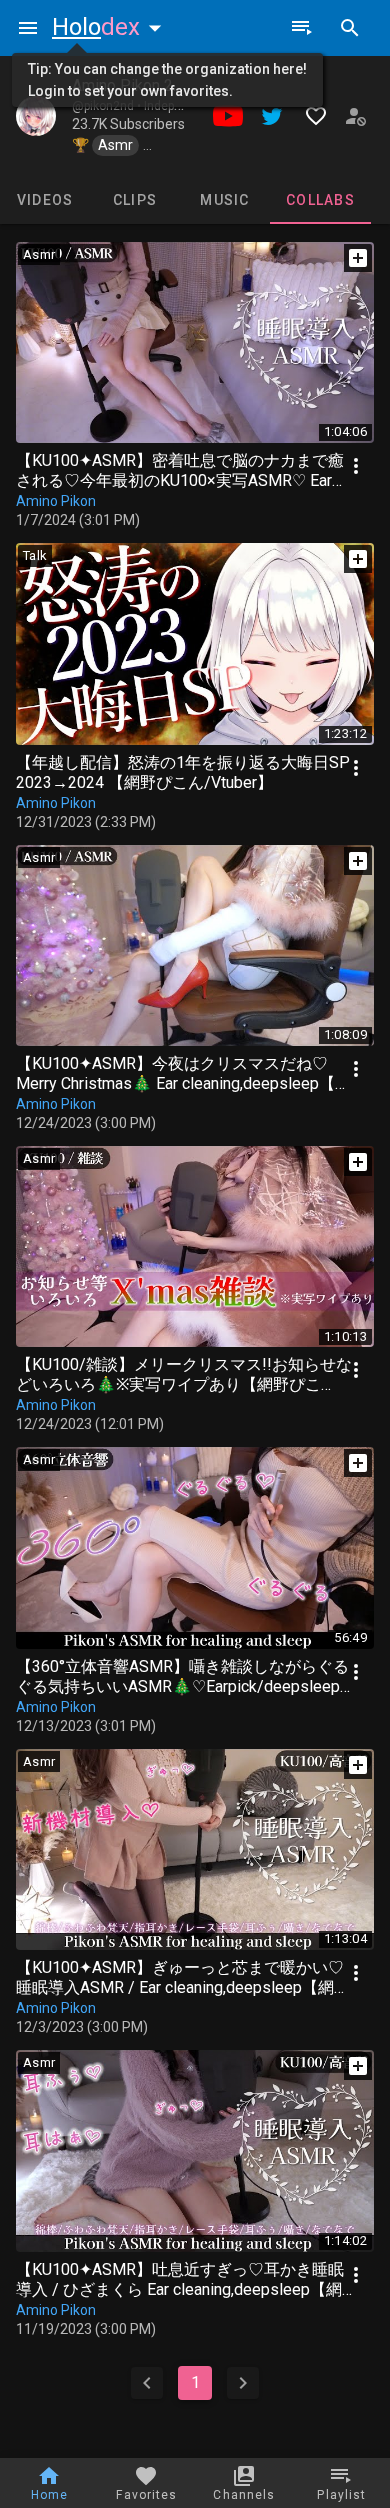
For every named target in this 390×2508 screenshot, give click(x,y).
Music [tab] (224, 200)
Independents (182, 106)
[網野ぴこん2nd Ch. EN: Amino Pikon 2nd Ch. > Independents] (36, 116)
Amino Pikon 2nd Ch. (143, 85)
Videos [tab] (45, 200)
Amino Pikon (56, 501)
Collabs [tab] (320, 200)
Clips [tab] (135, 200)
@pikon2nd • (108, 106)
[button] (111, 27)
